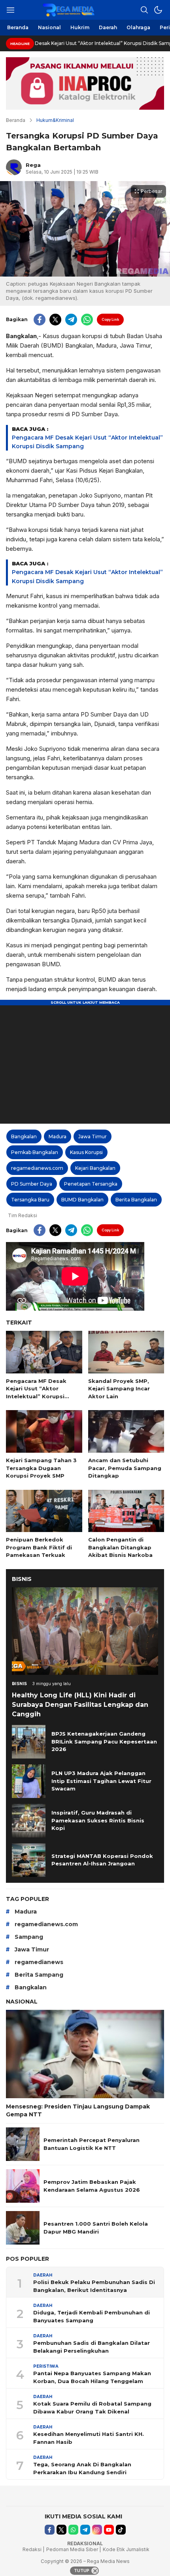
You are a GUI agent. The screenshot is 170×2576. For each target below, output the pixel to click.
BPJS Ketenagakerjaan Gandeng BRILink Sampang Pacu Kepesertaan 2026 (104, 1741)
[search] (144, 10)
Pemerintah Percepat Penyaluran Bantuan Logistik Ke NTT (92, 2144)
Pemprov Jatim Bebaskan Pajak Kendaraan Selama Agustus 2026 (92, 2186)
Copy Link (110, 319)
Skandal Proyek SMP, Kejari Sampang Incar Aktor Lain (119, 1389)
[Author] (14, 167)
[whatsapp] (87, 320)
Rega (33, 165)
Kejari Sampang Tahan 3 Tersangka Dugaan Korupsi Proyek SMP (41, 1468)
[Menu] (10, 10)
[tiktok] (121, 2530)
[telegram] (71, 320)
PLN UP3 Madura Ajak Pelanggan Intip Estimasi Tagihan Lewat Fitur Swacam (101, 1781)
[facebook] (40, 320)
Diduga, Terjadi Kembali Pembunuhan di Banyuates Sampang (92, 2316)
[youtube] (109, 2530)
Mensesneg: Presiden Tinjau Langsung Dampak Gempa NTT (78, 2110)
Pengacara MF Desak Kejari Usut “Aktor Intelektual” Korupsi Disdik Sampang (36, 1393)
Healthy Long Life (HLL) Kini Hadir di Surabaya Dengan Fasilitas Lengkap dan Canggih (80, 1705)
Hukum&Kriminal (55, 120)
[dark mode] (158, 10)
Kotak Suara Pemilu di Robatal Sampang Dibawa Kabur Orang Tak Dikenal (92, 2408)
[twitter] (55, 320)
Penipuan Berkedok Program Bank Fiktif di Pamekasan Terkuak (39, 1547)
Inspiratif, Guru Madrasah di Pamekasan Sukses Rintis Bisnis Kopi (98, 1820)
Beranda (16, 120)
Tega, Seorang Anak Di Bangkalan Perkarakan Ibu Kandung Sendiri (82, 2468)
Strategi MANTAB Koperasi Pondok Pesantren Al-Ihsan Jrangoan (102, 1860)
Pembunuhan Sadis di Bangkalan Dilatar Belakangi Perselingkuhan (92, 2347)
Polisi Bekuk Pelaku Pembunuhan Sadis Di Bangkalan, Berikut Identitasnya (94, 2286)
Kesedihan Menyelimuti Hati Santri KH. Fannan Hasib (89, 2438)
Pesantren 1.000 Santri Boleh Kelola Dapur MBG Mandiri (96, 2228)
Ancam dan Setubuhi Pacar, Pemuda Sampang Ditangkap (125, 1468)
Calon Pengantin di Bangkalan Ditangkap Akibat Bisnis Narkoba (120, 1547)
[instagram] (97, 2530)
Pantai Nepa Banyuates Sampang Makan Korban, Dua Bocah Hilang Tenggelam (92, 2377)
